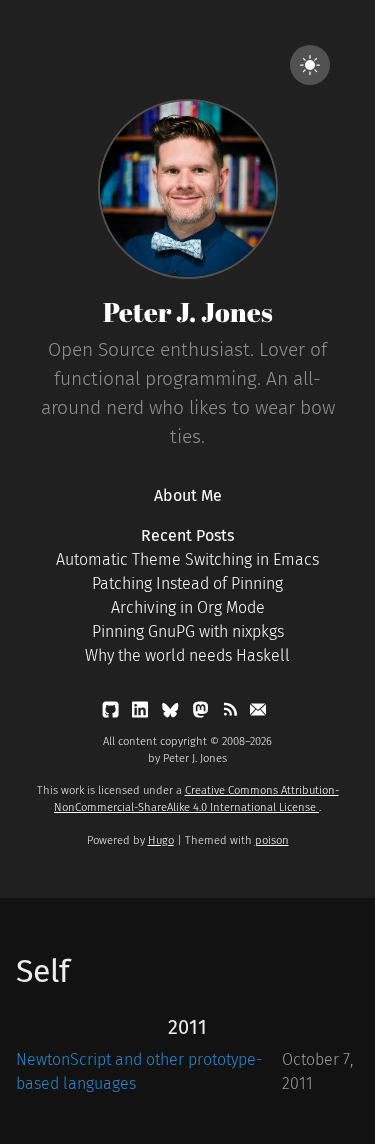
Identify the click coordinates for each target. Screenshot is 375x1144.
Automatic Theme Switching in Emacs (187, 559)
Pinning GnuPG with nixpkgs (188, 631)
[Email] (258, 713)
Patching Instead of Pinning (187, 583)
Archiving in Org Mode (188, 607)
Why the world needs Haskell (187, 655)
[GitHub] (112, 713)
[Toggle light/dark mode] (310, 65)
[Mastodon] (202, 713)
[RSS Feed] (232, 713)
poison (272, 840)
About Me (188, 495)
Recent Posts (187, 535)
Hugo (161, 840)
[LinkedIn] (142, 713)
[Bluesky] (171, 713)
